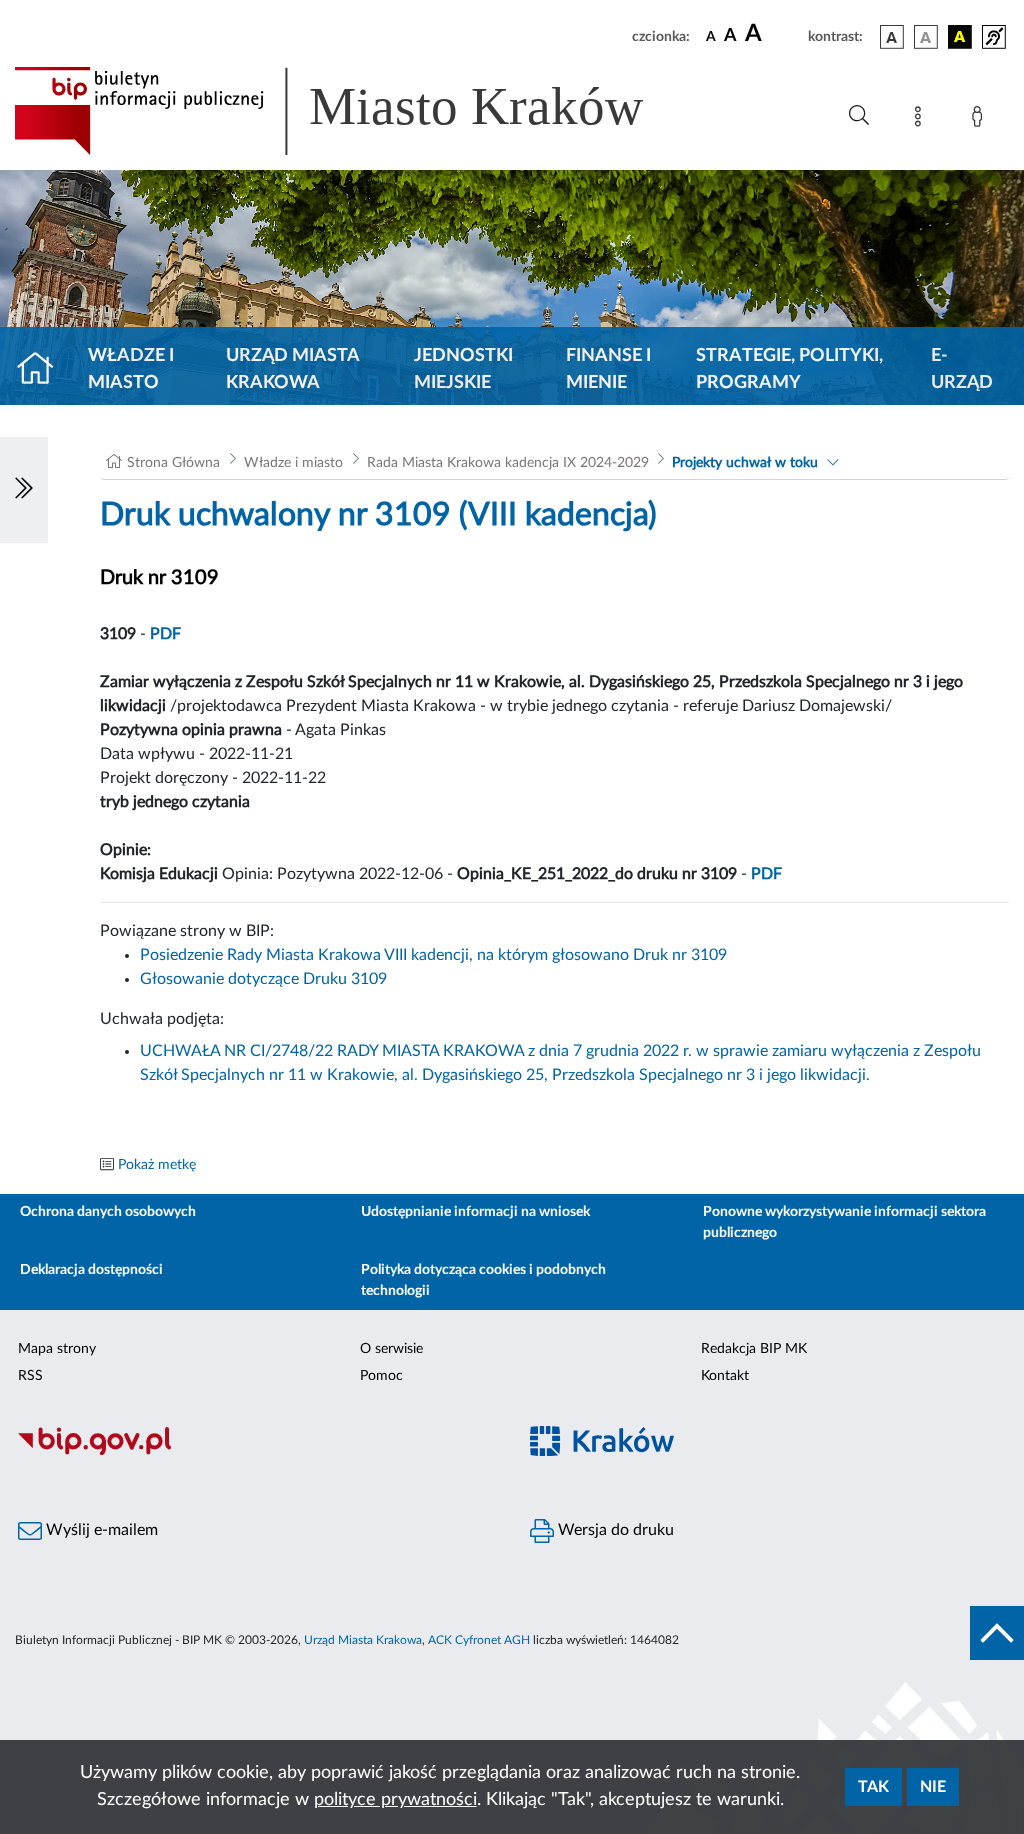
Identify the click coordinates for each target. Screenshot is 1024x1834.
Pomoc (381, 1376)
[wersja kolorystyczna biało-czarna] (926, 37)
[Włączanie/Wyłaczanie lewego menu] (24, 490)
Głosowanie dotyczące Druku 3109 (263, 979)
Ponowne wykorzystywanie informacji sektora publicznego (844, 1222)
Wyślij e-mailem (100, 1530)
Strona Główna (173, 463)
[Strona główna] (43, 370)
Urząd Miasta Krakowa (292, 369)
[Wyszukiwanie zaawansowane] (859, 116)
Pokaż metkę (157, 1165)
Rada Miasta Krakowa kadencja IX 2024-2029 (508, 463)
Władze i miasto (131, 369)
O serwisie (391, 1349)
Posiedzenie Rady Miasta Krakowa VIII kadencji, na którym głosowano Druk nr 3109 (433, 955)
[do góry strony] (997, 1633)
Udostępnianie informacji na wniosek (475, 1212)
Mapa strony (57, 1349)
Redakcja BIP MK (754, 1349)
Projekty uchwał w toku (745, 463)
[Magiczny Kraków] (768, 1452)
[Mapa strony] (922, 120)
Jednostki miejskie (463, 369)
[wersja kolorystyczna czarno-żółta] (960, 37)
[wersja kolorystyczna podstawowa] (892, 37)
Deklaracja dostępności (91, 1270)
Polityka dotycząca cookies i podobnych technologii (483, 1280)
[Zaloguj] (981, 120)
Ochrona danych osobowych (108, 1212)
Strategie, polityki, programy (789, 369)
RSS (30, 1376)
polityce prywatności (395, 1800)
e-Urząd (962, 369)
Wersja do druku (614, 1530)
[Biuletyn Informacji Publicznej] (256, 1452)
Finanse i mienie (608, 369)
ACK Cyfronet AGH (479, 1640)
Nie (933, 1787)
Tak (873, 1787)
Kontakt (725, 1376)
